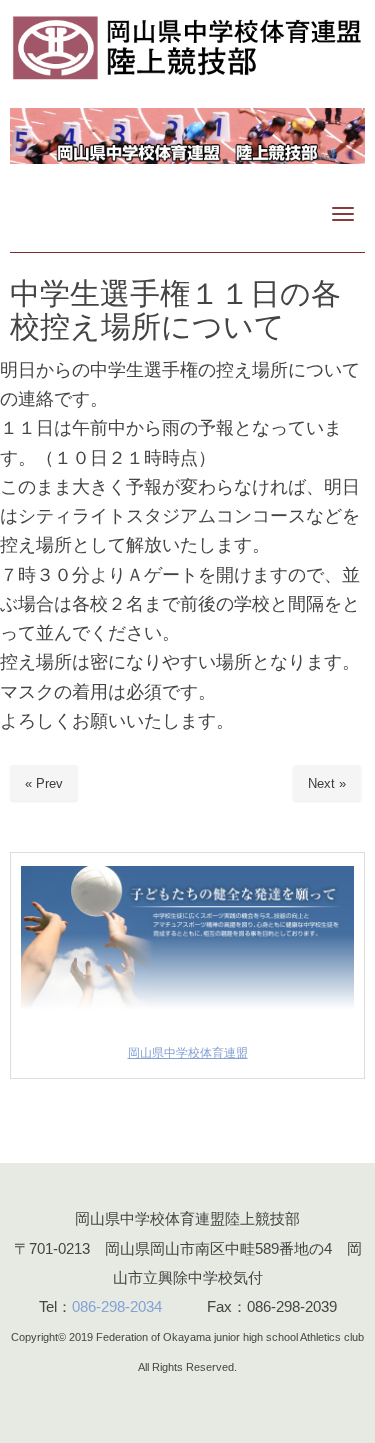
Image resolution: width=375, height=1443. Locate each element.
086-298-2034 (117, 1306)
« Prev (44, 783)
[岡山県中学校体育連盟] (187, 1016)
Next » (327, 783)
